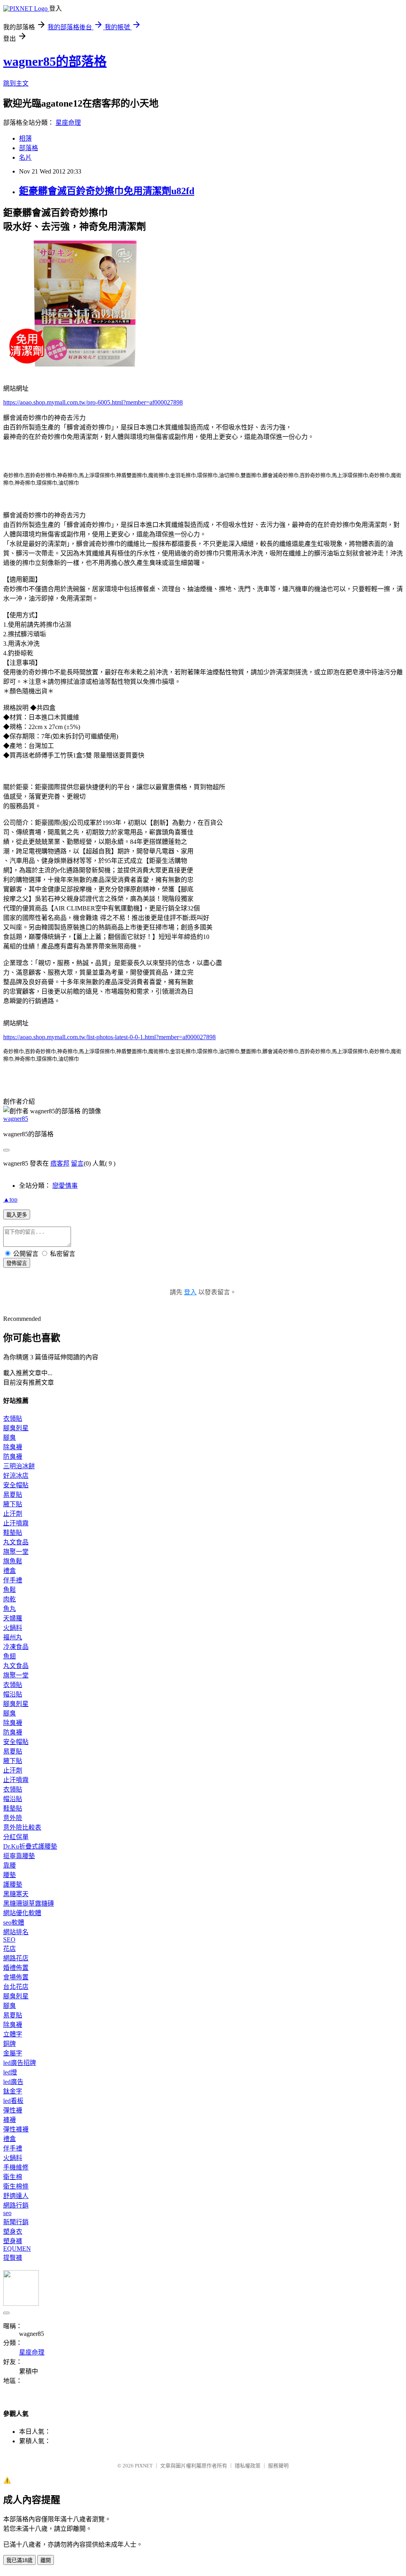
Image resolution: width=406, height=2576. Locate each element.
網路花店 (16, 1958)
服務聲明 (278, 2466)
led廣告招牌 (20, 2063)
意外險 (13, 1818)
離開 (46, 2560)
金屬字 (13, 2053)
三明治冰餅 (19, 1466)
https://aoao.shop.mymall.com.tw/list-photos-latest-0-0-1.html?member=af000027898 (109, 1037)
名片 (25, 157)
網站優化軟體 (22, 1913)
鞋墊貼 (13, 1533)
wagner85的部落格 (55, 61)
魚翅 (10, 1656)
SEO (9, 1940)
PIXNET (144, 2466)
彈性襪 (13, 2110)
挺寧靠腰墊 (19, 1856)
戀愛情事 (65, 1186)
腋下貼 (13, 1504)
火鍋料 (13, 1628)
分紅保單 (16, 1837)
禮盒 (10, 1571)
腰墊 (10, 1875)
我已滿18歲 (19, 2560)
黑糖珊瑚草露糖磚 (29, 1903)
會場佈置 (16, 1977)
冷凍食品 (16, 1647)
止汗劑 (13, 1514)
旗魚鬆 (13, 1561)
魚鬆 (10, 1590)
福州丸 (13, 1637)
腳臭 (10, 1438)
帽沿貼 (13, 1694)
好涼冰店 (16, 1476)
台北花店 (16, 1987)
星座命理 (68, 123)
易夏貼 (13, 1495)
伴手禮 (13, 1580)
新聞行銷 (16, 2222)
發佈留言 (17, 1263)
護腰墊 (13, 1884)
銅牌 (10, 2044)
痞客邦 (60, 1163)
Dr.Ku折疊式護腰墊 (30, 1846)
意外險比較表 (22, 1827)
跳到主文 (16, 83)
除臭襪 (13, 1447)
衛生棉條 (16, 2186)
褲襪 (10, 2120)
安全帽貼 (16, 1485)
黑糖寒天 (16, 1894)
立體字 (13, 2034)
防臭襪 (13, 1457)
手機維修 (16, 2167)
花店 (10, 1949)
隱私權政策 (248, 2466)
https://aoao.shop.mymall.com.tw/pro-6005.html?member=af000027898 (93, 402)
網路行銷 (16, 2205)
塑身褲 (13, 2241)
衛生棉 (13, 2177)
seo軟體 (14, 1922)
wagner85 (16, 1119)
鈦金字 (13, 2091)
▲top (10, 1199)
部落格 (29, 148)
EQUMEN (17, 2249)
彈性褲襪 (16, 2129)
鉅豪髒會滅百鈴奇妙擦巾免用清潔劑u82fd (107, 191)
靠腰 (10, 1865)
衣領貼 (13, 1419)
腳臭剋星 (16, 1428)
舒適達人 (16, 2196)
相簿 (25, 138)
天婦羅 (13, 1618)
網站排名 (16, 1932)
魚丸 (10, 1609)
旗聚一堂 (16, 1552)
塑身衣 (13, 2232)
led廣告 (13, 2082)
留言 (77, 1163)
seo (7, 2213)
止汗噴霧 (16, 1523)
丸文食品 (16, 1542)
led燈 (10, 2072)
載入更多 (17, 1215)
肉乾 (10, 1599)
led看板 (13, 2101)
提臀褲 (13, 2258)
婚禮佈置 (16, 1968)
